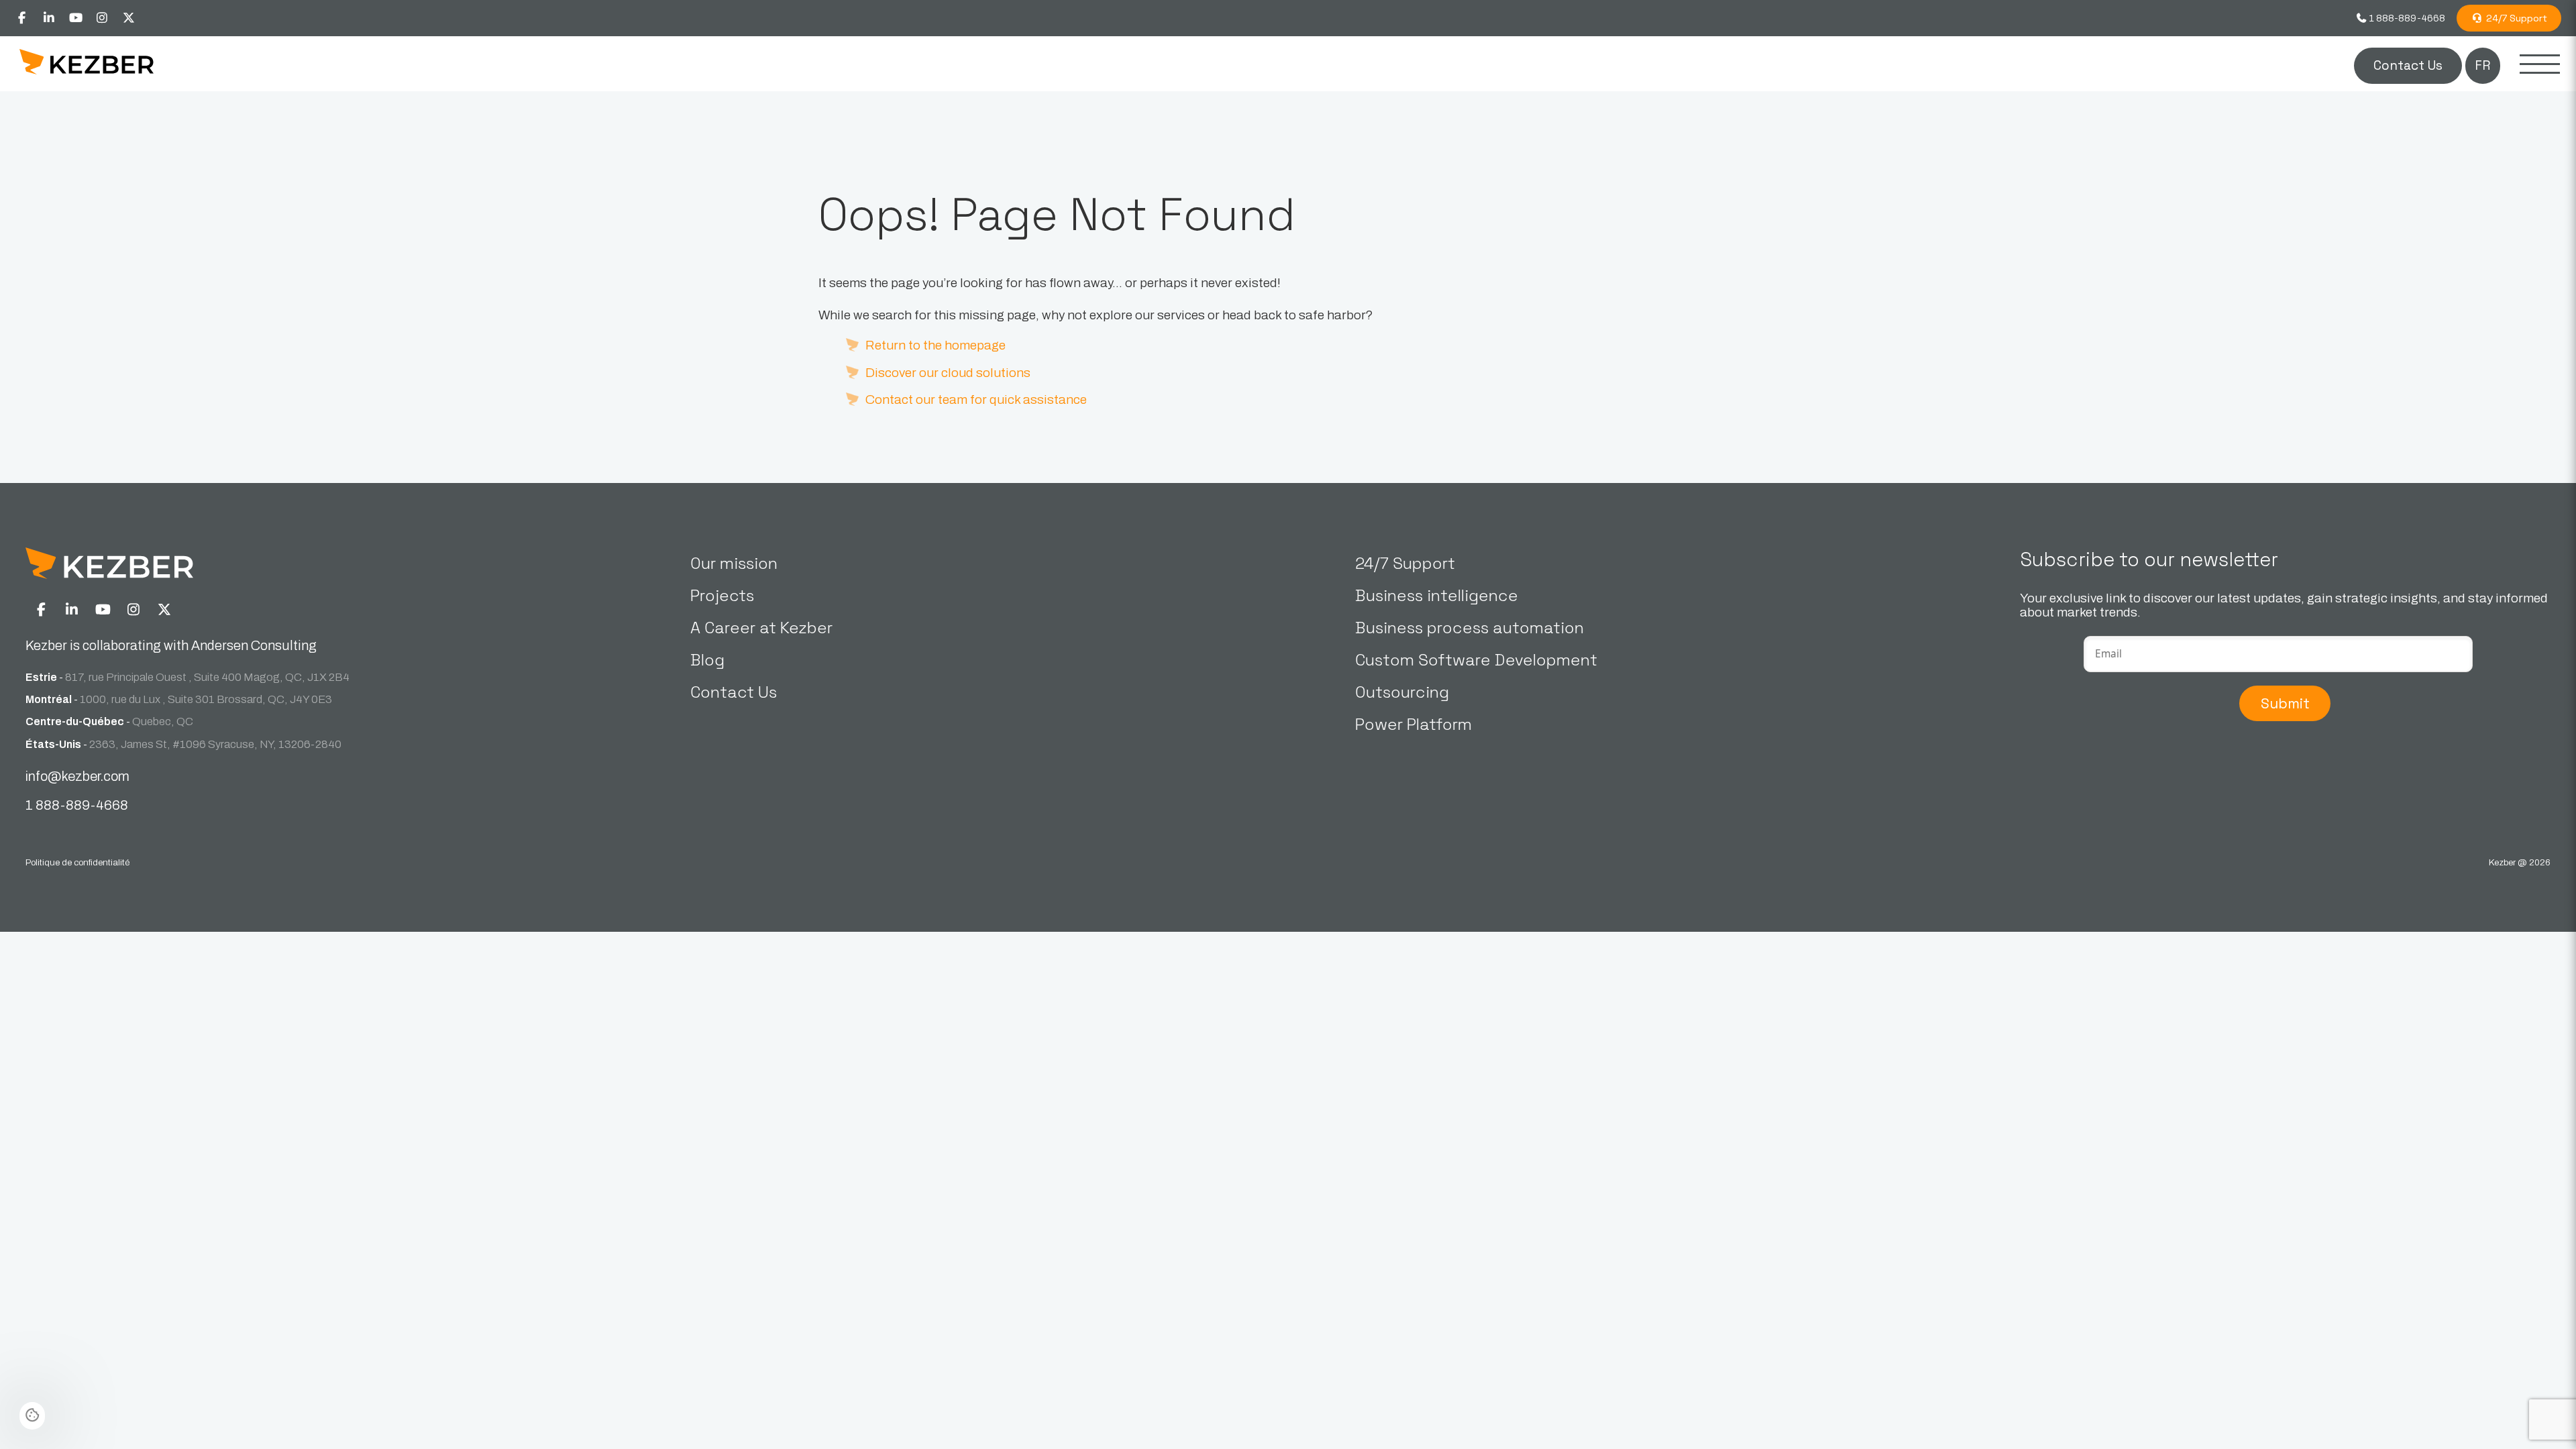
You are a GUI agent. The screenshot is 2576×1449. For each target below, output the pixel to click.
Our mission (734, 563)
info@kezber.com (77, 776)
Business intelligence (1437, 595)
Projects (722, 595)
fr (2482, 65)
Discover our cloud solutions (948, 373)
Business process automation (1469, 628)
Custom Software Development (1476, 660)
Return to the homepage (935, 345)
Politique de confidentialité (77, 862)
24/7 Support (2515, 18)
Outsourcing (1402, 692)
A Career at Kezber (761, 628)
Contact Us (2408, 65)
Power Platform (1413, 724)
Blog (707, 660)
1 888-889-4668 (2406, 18)
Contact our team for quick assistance (976, 399)
